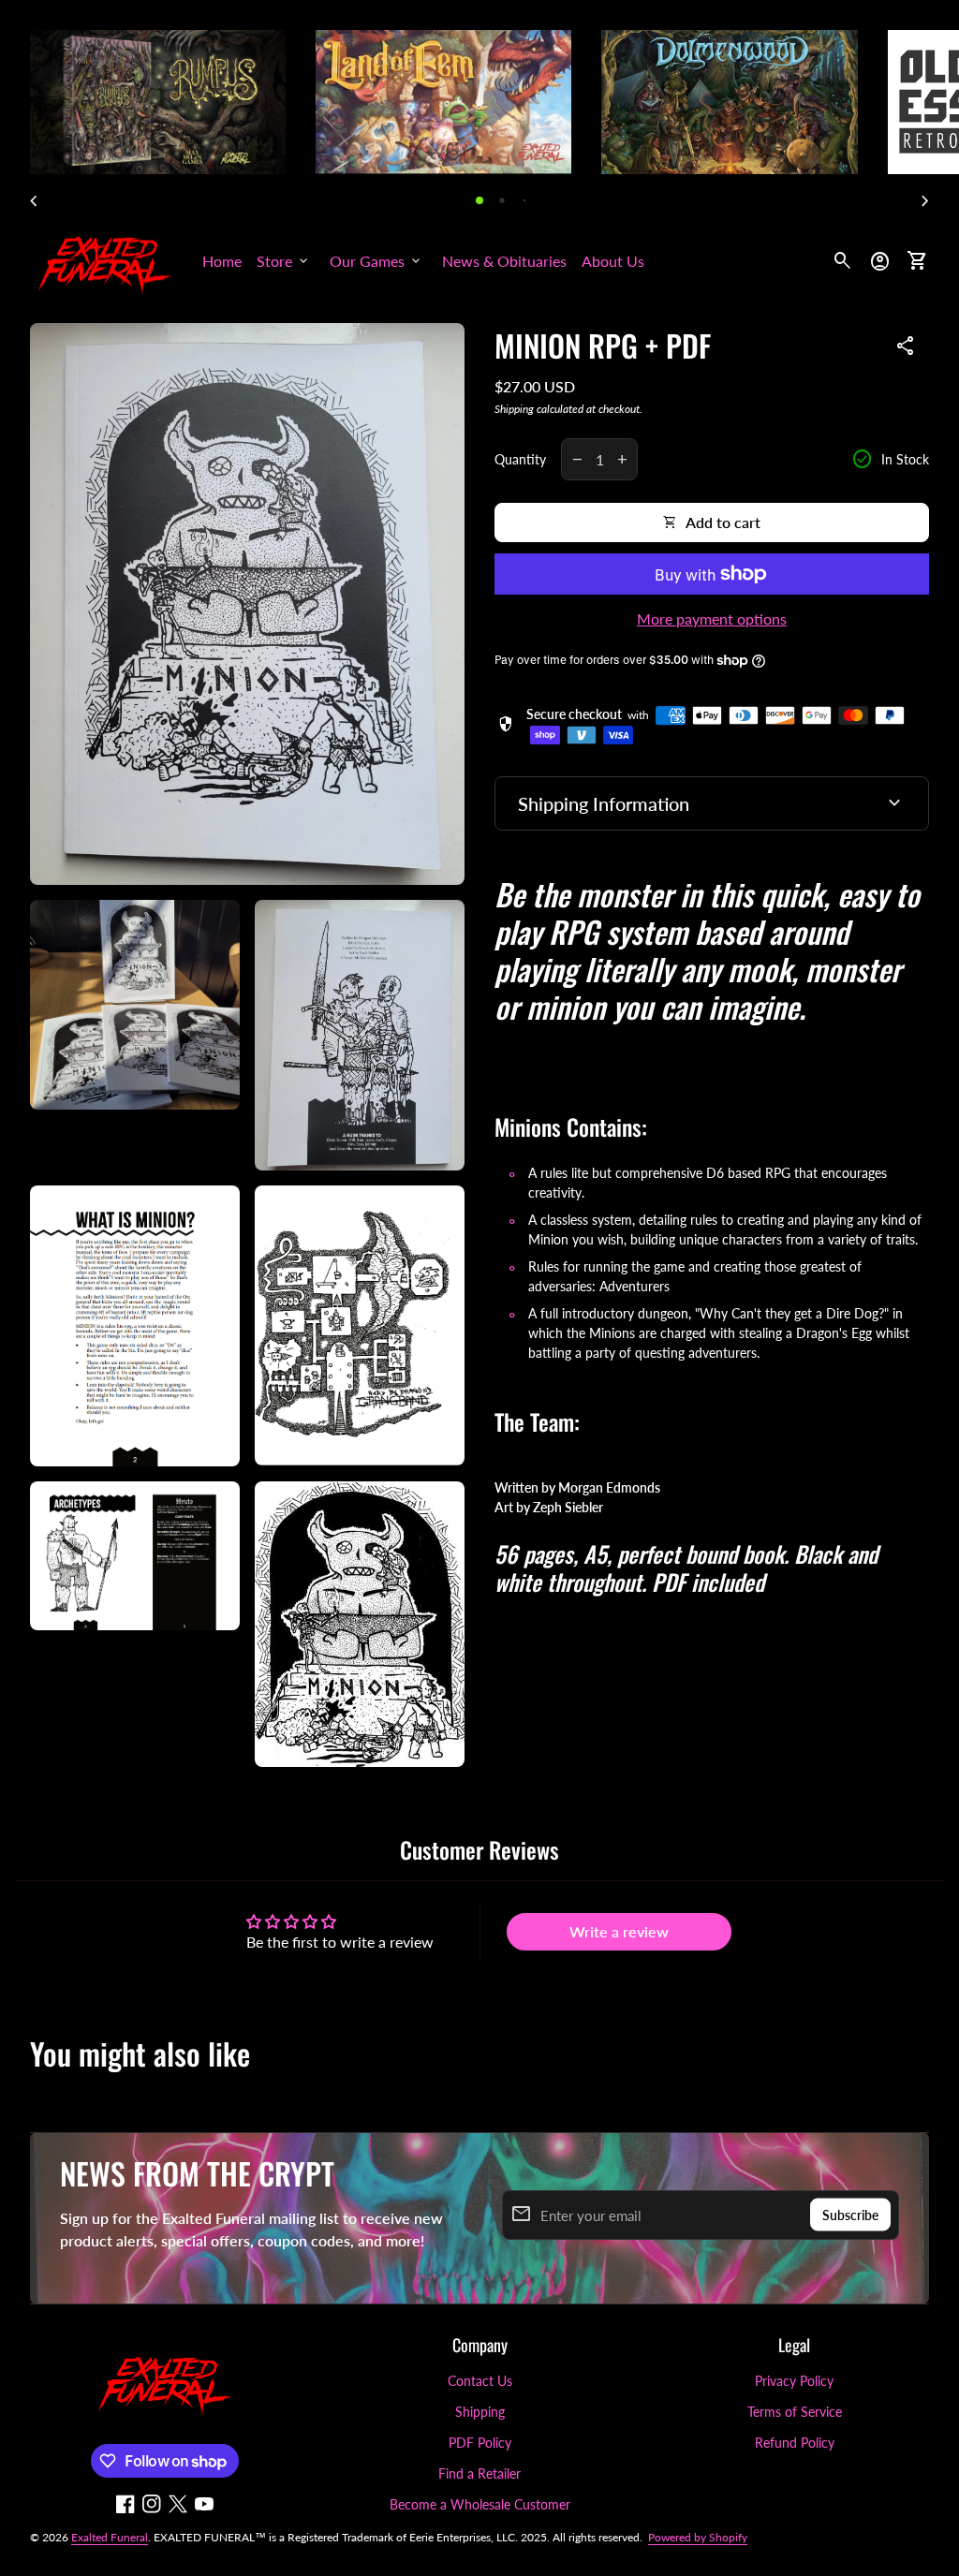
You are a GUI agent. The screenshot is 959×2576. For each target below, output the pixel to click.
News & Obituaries (504, 261)
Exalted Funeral (110, 2537)
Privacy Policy (794, 2381)
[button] (479, 200)
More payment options (712, 618)
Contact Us (480, 2381)
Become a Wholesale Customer (480, 2504)
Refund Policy (795, 2443)
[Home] (105, 259)
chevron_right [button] (925, 201)
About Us (613, 261)
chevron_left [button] (34, 201)
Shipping (514, 409)
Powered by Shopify (698, 2537)
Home (222, 261)
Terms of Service (795, 2412)
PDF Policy (480, 2443)
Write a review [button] (619, 1931)
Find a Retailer (479, 2473)
